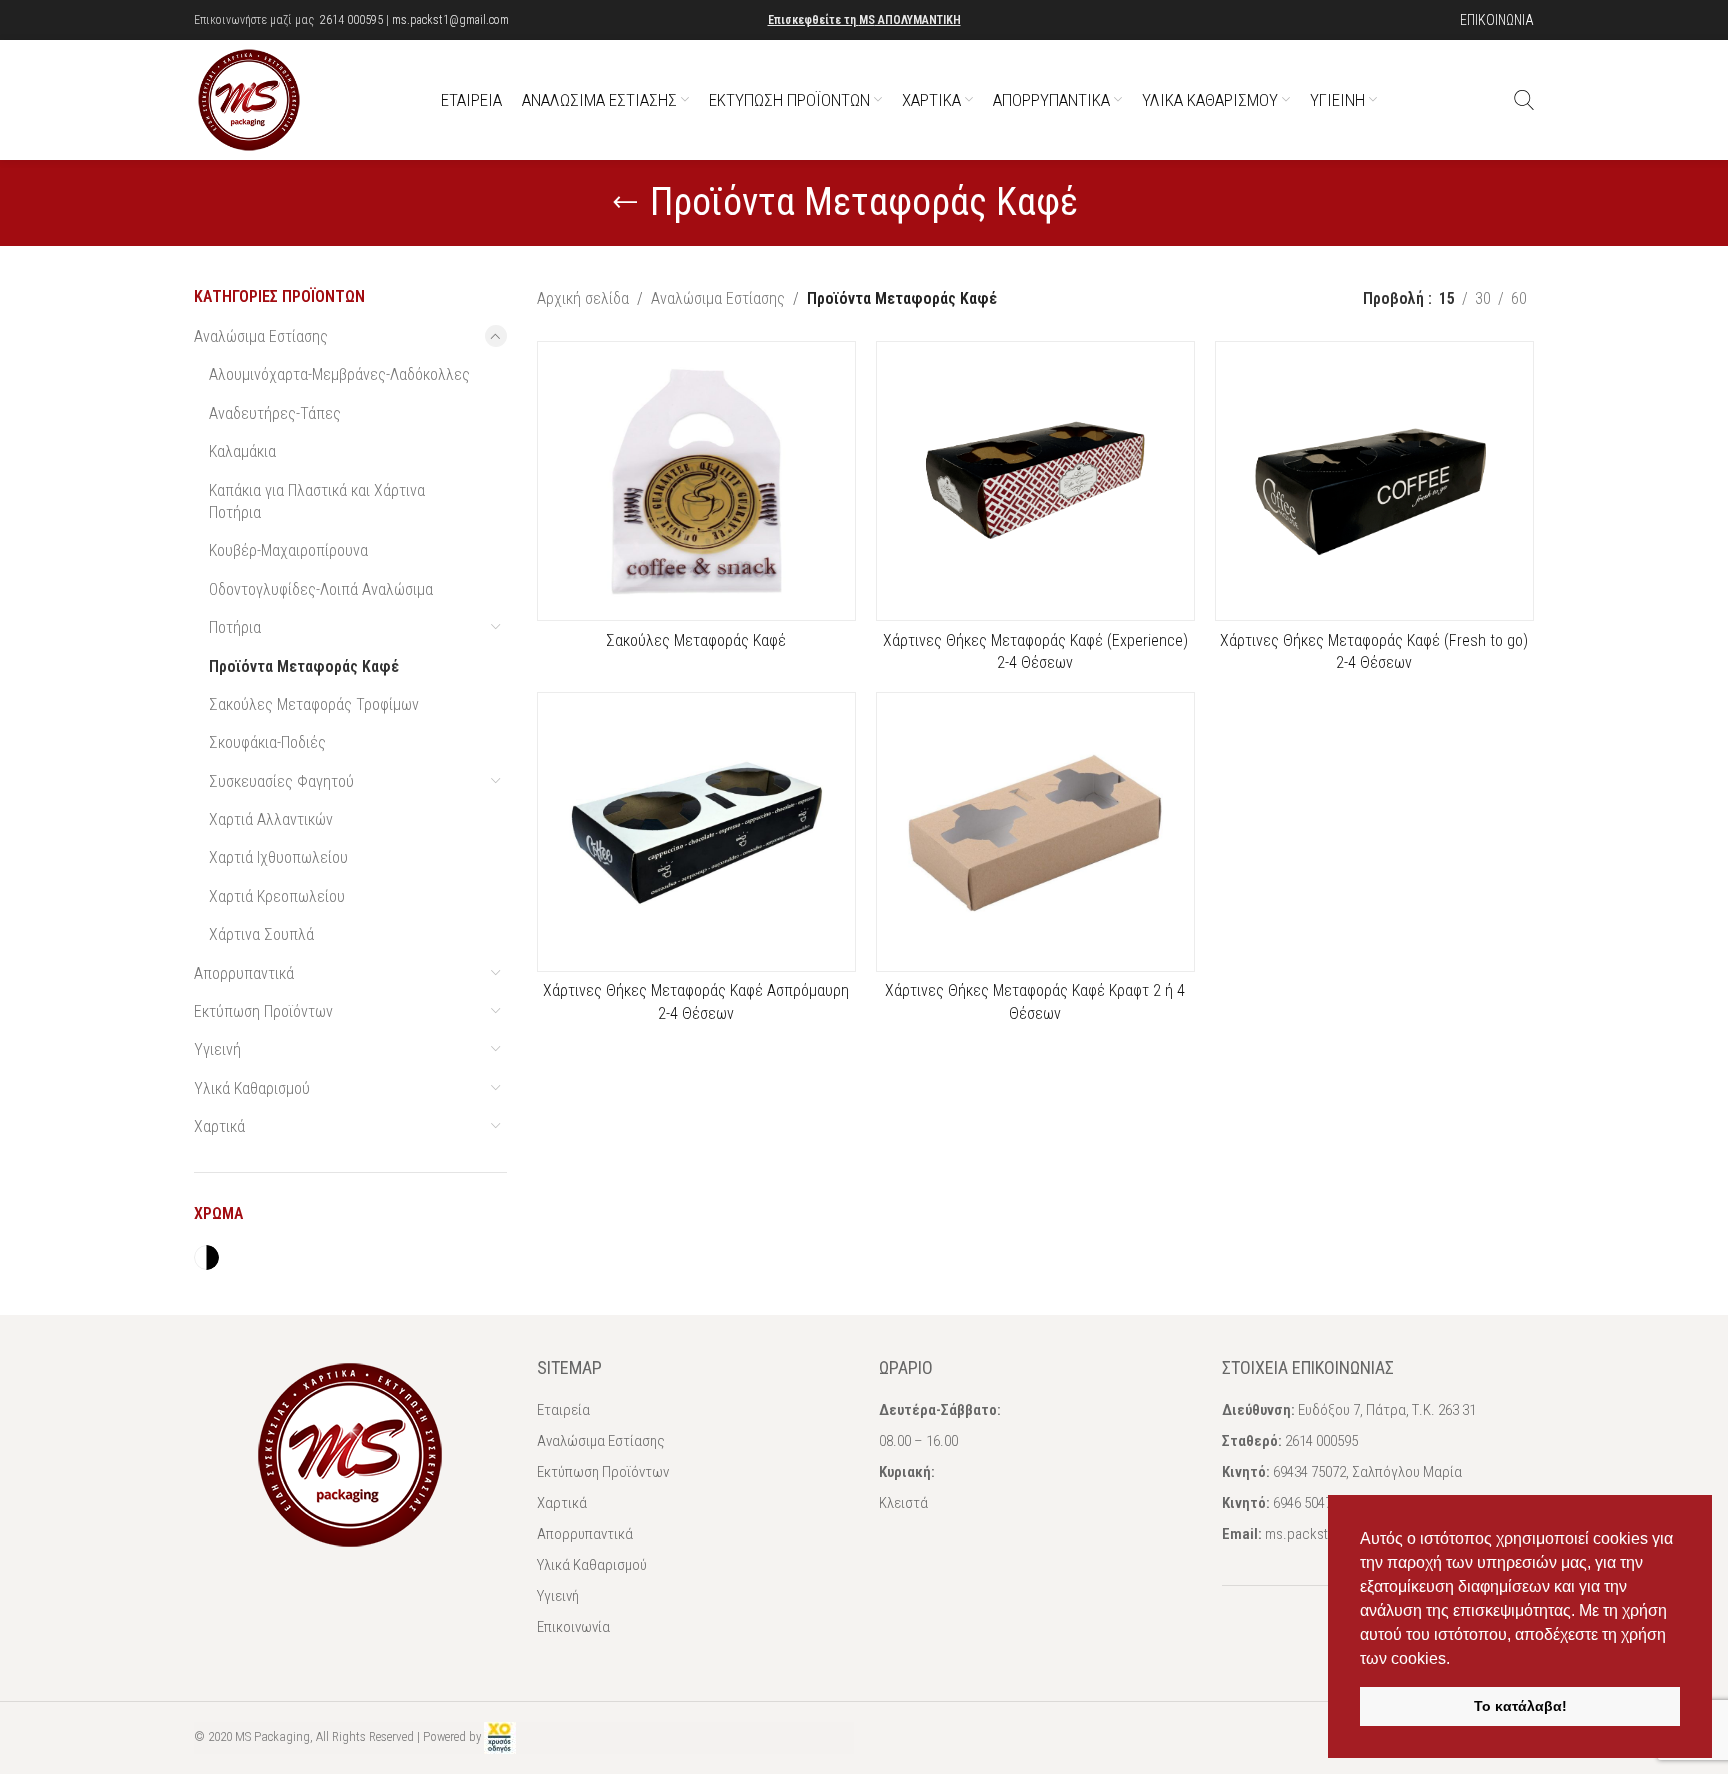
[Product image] (696, 832)
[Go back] (625, 203)
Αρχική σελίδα (583, 298)
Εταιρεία (563, 1410)
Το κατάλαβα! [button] (1520, 1706)
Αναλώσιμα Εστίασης (261, 336)
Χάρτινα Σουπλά (261, 934)
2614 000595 (351, 20)
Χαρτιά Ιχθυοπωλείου (278, 857)
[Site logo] (249, 98)
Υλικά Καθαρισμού (252, 1088)
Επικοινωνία (573, 1627)
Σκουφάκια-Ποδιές (267, 742)
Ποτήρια (235, 627)
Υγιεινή (217, 1049)
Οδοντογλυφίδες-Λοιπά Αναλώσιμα (321, 589)
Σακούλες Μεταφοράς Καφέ (696, 640)
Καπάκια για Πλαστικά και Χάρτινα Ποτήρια (317, 501)
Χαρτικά (219, 1126)
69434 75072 (1309, 1472)
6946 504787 (1309, 1503)
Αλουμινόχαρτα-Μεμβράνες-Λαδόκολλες (339, 374)
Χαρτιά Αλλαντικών (271, 819)
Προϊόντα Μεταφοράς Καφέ (304, 666)
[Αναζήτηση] (1524, 100)
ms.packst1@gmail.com (450, 20)
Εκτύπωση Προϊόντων (263, 1011)
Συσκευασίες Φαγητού (281, 781)
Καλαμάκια (242, 451)
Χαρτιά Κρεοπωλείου (277, 896)
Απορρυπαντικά (244, 973)
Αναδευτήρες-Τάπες (275, 413)
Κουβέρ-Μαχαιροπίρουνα (288, 550)
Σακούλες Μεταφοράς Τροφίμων (314, 704)
